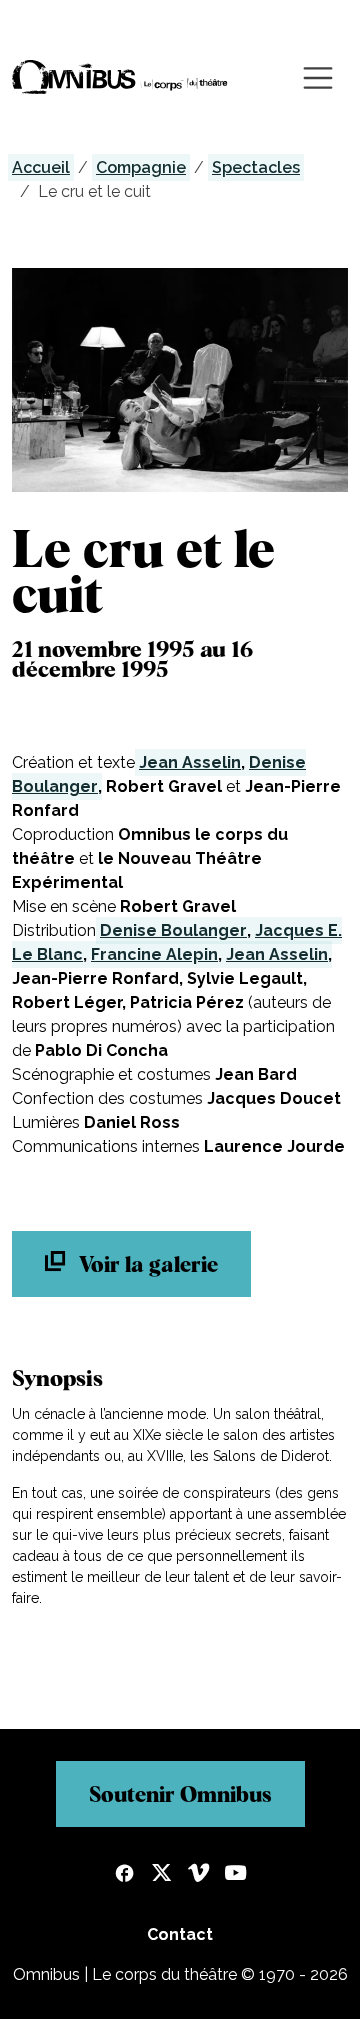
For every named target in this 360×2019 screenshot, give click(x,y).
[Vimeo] (198, 1875)
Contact (180, 1934)
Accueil (41, 167)
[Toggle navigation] (318, 78)
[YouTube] (235, 1875)
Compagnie (141, 167)
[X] (161, 1875)
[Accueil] (120, 78)
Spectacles (256, 167)
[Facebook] (124, 1875)
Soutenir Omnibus (180, 1794)
